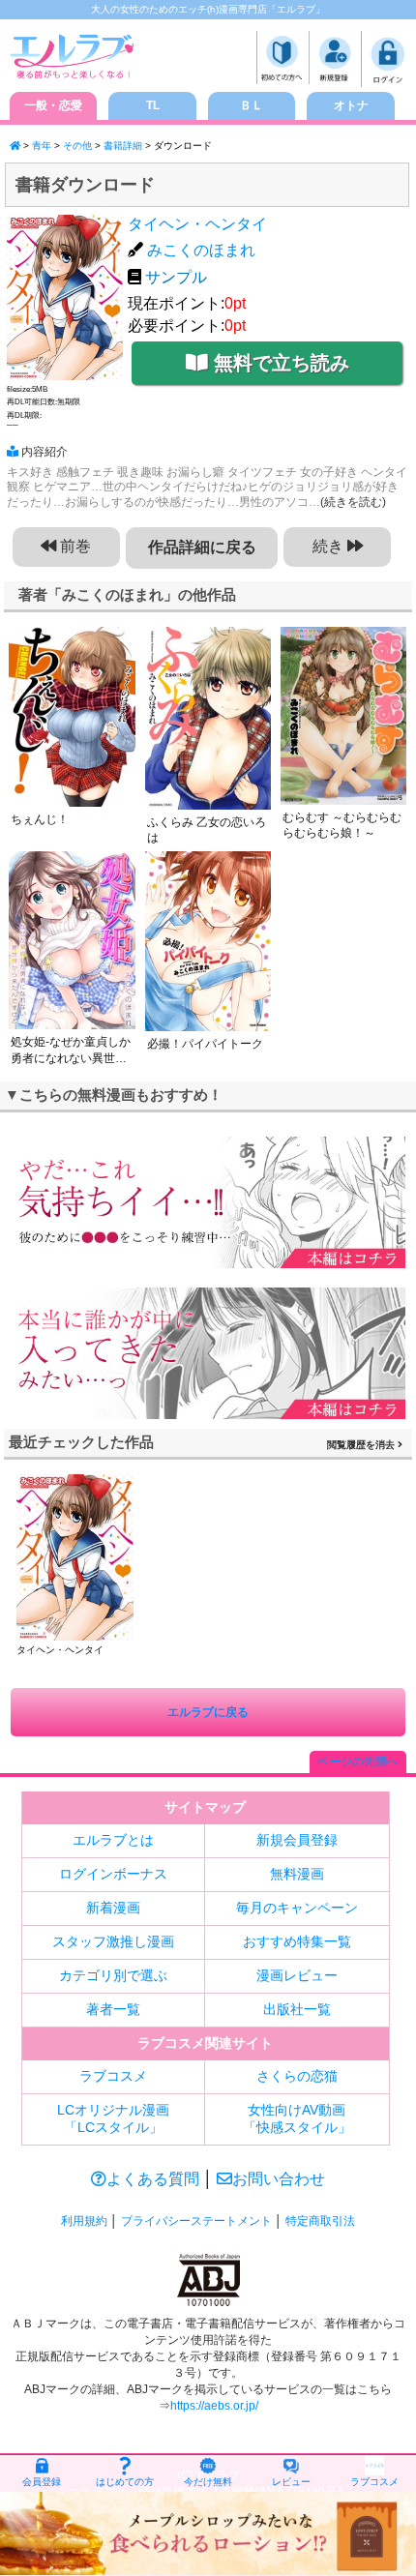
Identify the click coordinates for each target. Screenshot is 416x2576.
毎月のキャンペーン (297, 1908)
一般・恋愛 (53, 105)
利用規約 (84, 2221)
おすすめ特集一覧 (297, 1941)
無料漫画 (297, 1874)
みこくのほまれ (201, 250)
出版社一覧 (297, 2009)
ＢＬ (252, 105)
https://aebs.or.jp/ (214, 2406)
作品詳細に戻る (202, 547)
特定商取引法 (320, 2221)
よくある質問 (153, 2179)
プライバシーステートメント (196, 2221)
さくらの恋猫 (297, 2076)
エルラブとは (113, 1840)
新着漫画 (113, 1908)
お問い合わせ (279, 2179)
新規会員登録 (297, 1840)
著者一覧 (113, 2009)
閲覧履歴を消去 (362, 1445)
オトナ (351, 105)
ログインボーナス (113, 1874)
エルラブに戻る (208, 1712)
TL (153, 105)
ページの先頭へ (358, 1762)
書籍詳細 (123, 146)
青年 (42, 146)
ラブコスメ (113, 2076)
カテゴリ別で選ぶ (113, 1975)
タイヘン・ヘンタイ (197, 224)
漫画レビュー (297, 1975)
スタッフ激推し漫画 (113, 1941)
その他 (77, 146)
